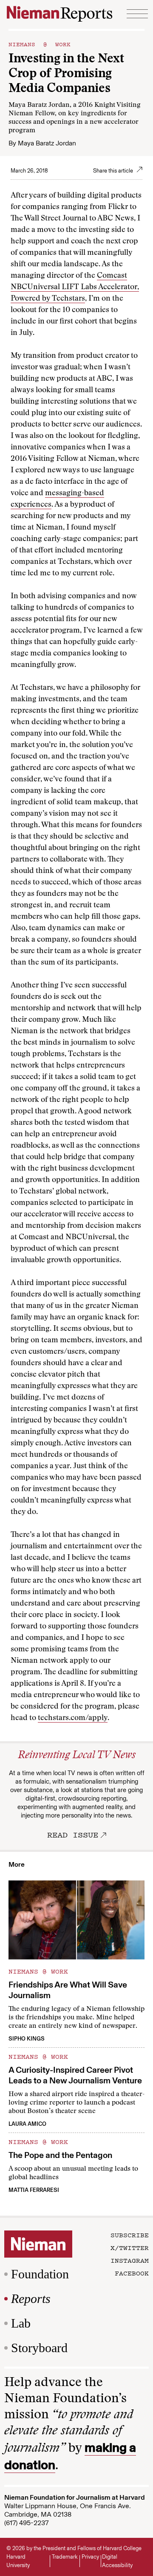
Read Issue (73, 1834)
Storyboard (39, 2348)
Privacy (90, 2557)
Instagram (130, 2260)
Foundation (40, 2274)
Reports (31, 2299)
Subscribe (130, 2235)
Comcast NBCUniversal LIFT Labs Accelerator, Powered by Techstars (75, 287)
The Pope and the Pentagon (60, 2155)
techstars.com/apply (73, 1718)
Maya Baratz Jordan (47, 143)
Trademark (65, 2557)
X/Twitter (130, 2247)
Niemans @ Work (40, 44)
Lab (21, 2323)
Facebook (132, 2273)
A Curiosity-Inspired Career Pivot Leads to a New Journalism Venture (75, 2075)
